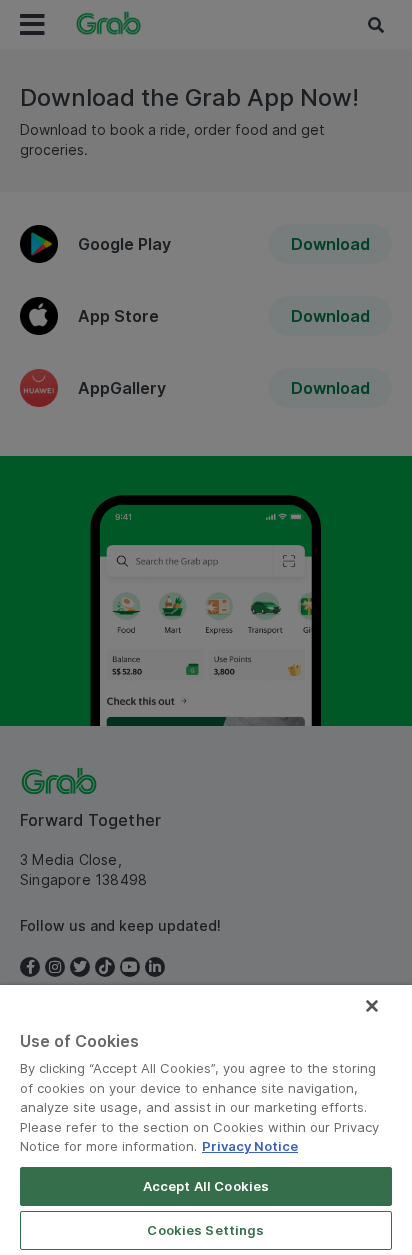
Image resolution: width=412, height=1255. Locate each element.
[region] (206, 1120)
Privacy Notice (250, 1146)
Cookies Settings (205, 1230)
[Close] (372, 1006)
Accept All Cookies (206, 1186)
